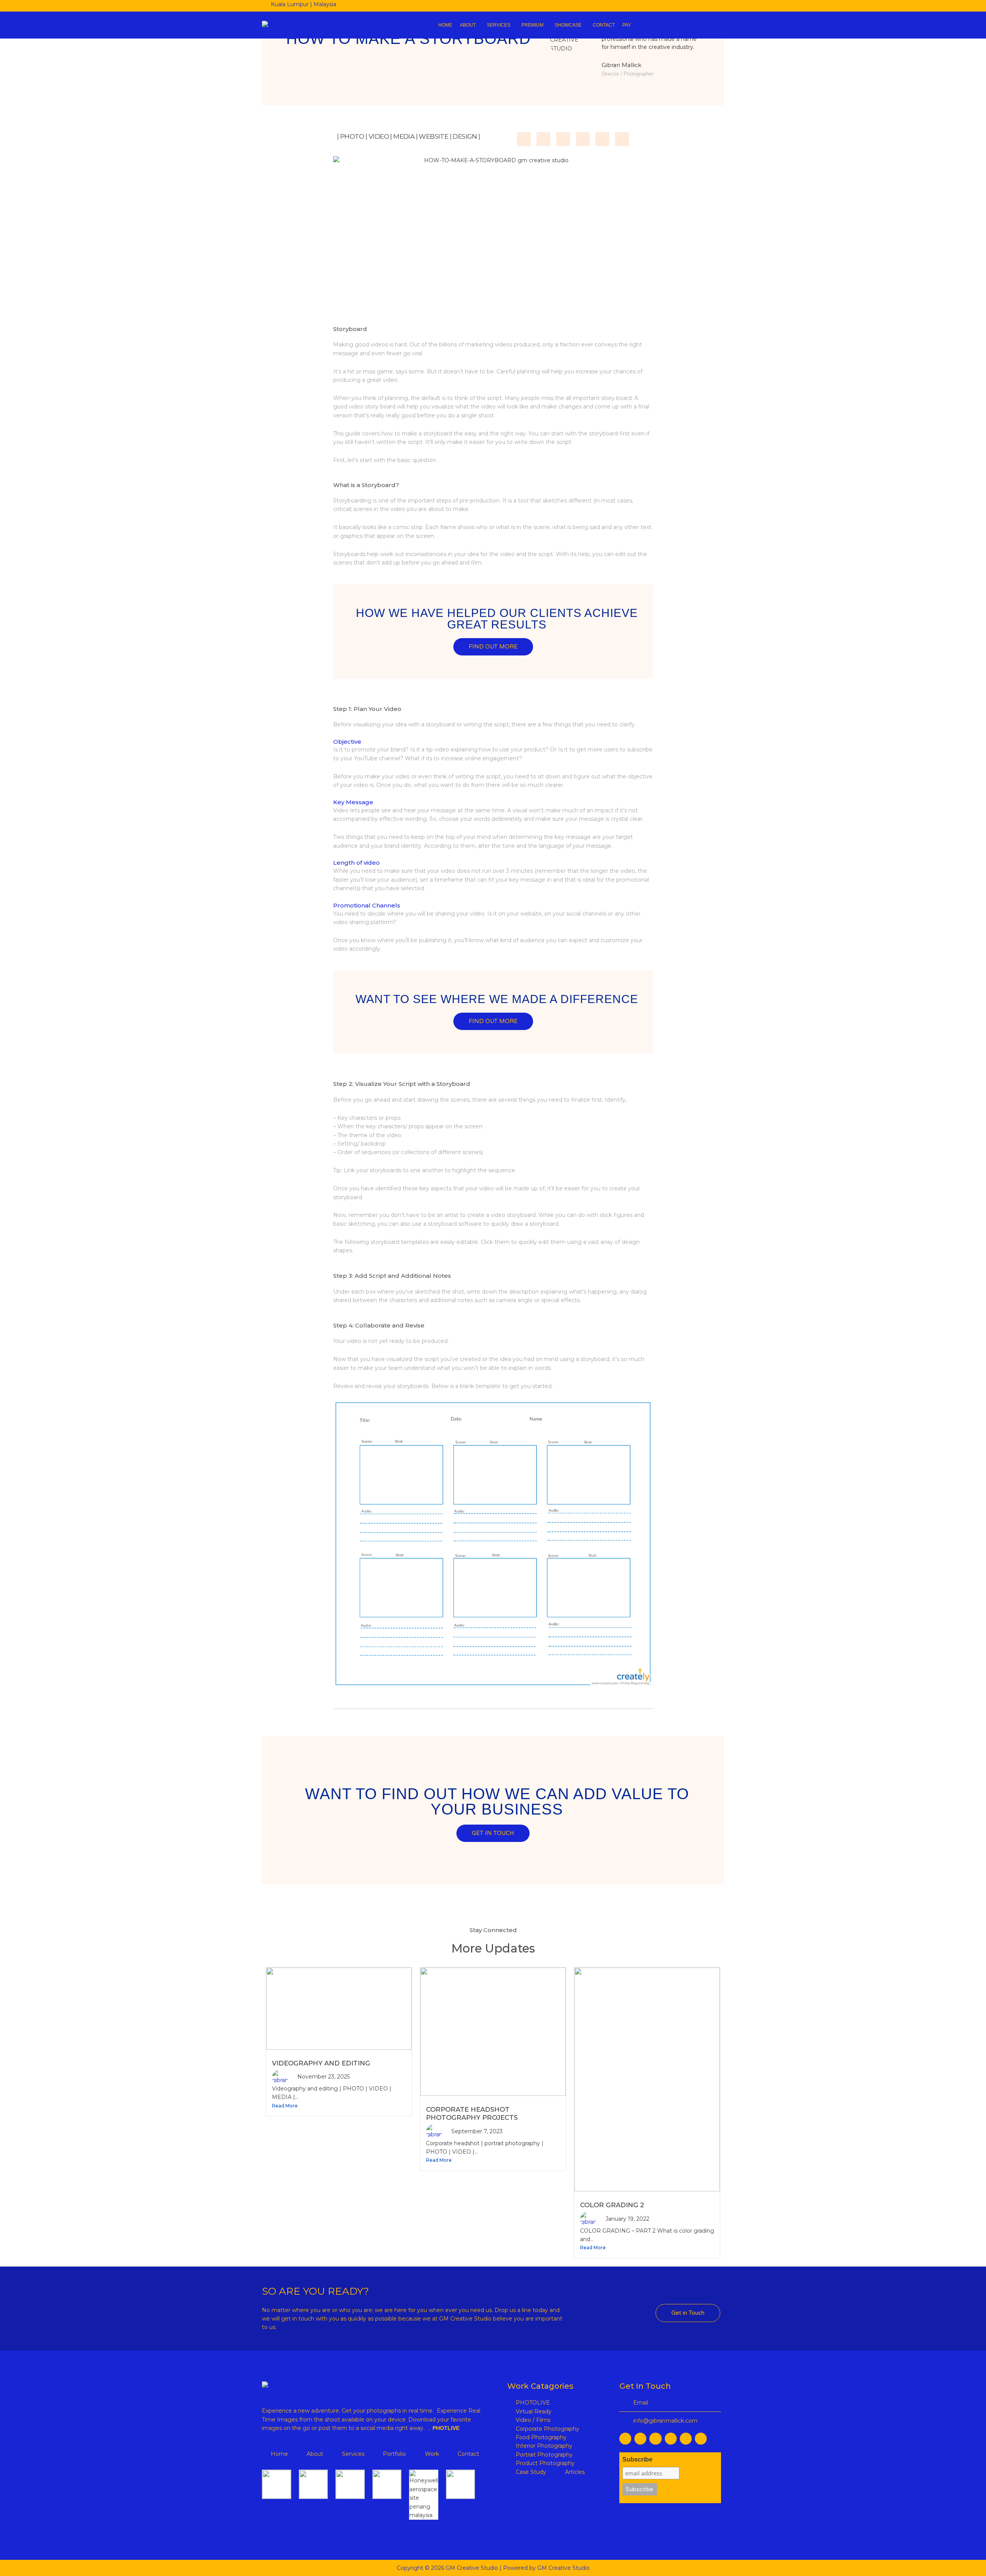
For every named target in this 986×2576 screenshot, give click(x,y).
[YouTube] (674, 6)
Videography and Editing (321, 2063)
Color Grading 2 (612, 2205)
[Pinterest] (702, 6)
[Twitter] (688, 6)
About (468, 25)
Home (445, 25)
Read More (285, 2106)
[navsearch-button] (685, 25)
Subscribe (637, 2459)
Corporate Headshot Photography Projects (472, 2114)
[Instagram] (661, 6)
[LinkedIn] (647, 6)
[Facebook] (633, 6)
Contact (604, 25)
